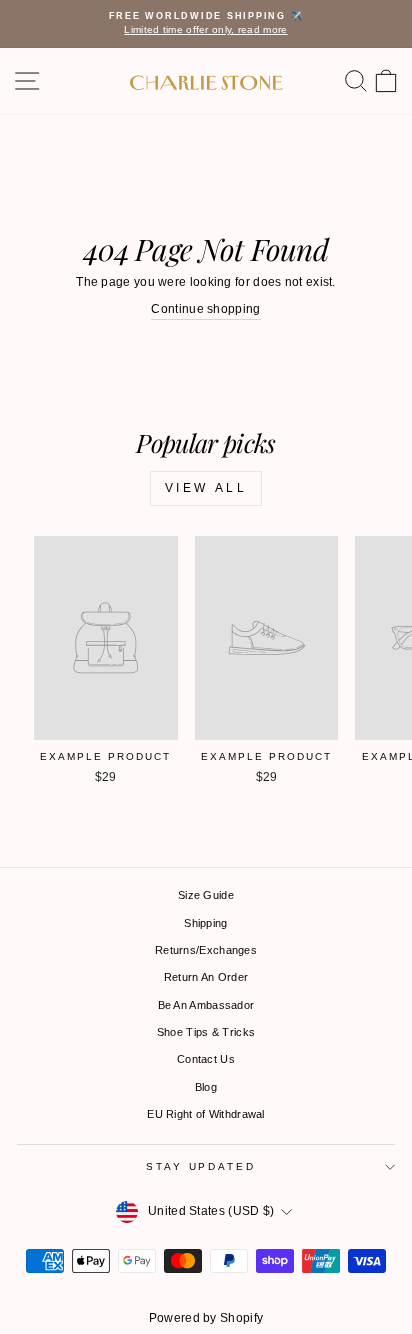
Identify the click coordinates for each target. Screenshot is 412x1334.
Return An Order (206, 977)
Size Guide (206, 895)
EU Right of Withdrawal (206, 1114)
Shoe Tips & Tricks (206, 1032)
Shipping (205, 923)
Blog (206, 1087)
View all (206, 488)
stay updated (200, 1166)
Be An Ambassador (206, 1005)
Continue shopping (205, 309)
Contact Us (206, 1059)
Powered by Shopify (206, 1318)
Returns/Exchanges (206, 950)
